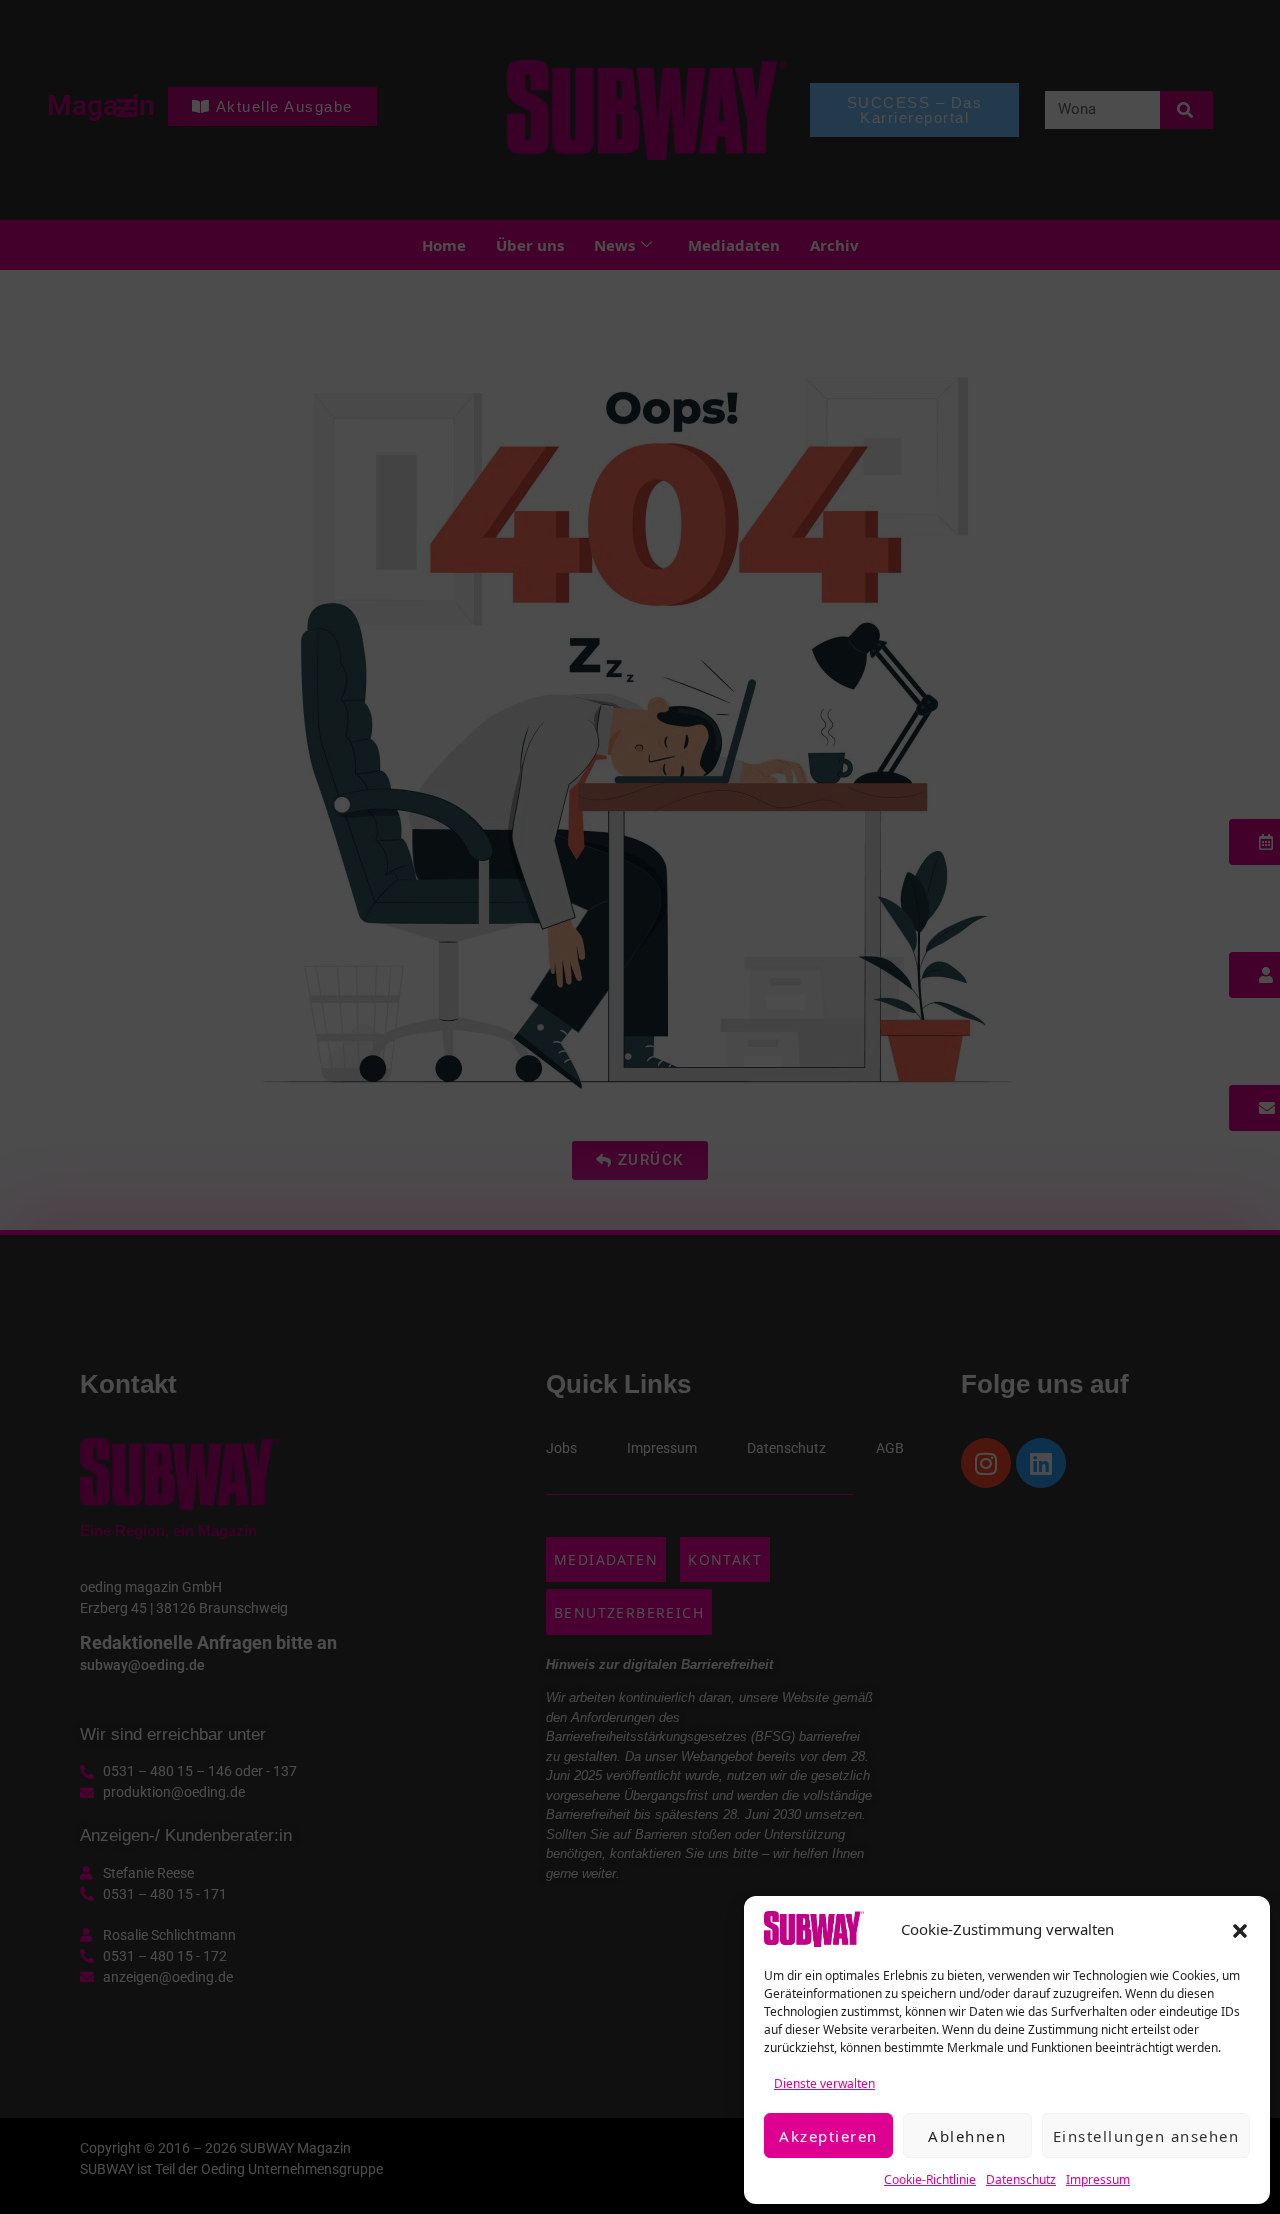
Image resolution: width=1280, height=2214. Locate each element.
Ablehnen (967, 2136)
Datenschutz (1021, 2179)
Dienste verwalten (824, 2083)
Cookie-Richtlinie (930, 2179)
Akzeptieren (828, 2136)
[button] (1240, 1929)
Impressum (1098, 2179)
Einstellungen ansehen (1146, 2136)
